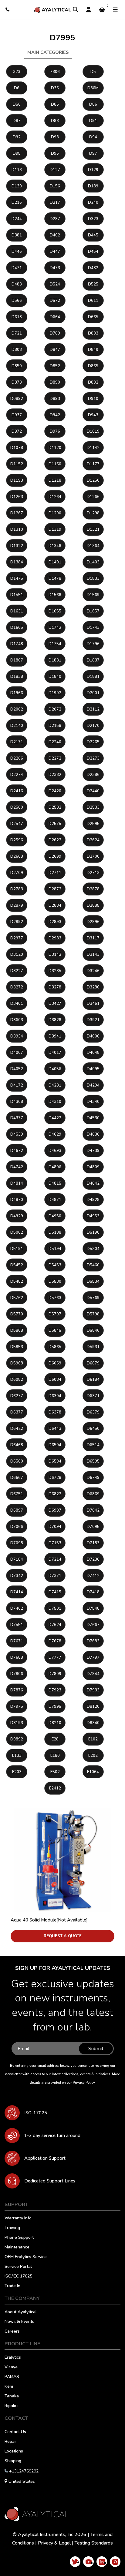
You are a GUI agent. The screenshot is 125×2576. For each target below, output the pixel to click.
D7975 (17, 1707)
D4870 (17, 1200)
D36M (93, 88)
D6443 (55, 1429)
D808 (17, 350)
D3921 (93, 1020)
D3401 (17, 1004)
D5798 (93, 1314)
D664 (55, 317)
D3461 (93, 1004)
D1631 (17, 611)
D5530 (55, 1281)
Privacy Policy (84, 2083)
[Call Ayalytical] (8, 10)
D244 (17, 219)
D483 (17, 284)
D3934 (17, 1036)
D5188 (55, 1232)
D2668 (17, 856)
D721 (17, 333)
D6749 (93, 1478)
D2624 (93, 840)
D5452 (17, 1265)
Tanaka (12, 2396)
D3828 (55, 1020)
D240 (93, 203)
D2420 (55, 791)
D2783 (17, 889)
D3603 (17, 1020)
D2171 (17, 742)
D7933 (93, 1690)
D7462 (17, 1608)
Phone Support (19, 2238)
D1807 (17, 660)
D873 (17, 382)
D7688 (17, 1657)
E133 (17, 1756)
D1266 (93, 497)
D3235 (55, 971)
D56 (17, 104)
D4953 (93, 1216)
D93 (55, 137)
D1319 (55, 529)
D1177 (93, 464)
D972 (17, 431)
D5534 (93, 1281)
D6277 (17, 1396)
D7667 (93, 1625)
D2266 (17, 758)
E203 (17, 1772)
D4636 (93, 1134)
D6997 (55, 1510)
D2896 (93, 922)
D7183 (93, 1543)
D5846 (93, 1331)
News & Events (19, 2322)
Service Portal (18, 2267)
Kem (9, 2387)
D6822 (55, 1494)
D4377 (17, 1118)
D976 (55, 431)
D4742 (17, 1167)
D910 (93, 399)
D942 (55, 415)
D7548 (93, 1608)
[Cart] (102, 10)
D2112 (93, 709)
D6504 (55, 1445)
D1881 (93, 677)
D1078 (17, 448)
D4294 (93, 1085)
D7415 (55, 1592)
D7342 (17, 1576)
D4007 (17, 1053)
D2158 (55, 726)
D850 (17, 366)
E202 (93, 1756)
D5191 (17, 1249)
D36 (55, 88)
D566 (17, 301)
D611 (93, 301)
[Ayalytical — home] (52, 10)
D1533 (93, 579)
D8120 (93, 1707)
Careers (12, 2332)
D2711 (55, 873)
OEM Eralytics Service (26, 2257)
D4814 (17, 1183)
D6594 (55, 1461)
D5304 (93, 1249)
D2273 (93, 758)
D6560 (17, 1461)
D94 (93, 137)
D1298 (93, 513)
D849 (93, 350)
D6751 (17, 1494)
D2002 (17, 709)
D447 (55, 252)
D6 (17, 88)
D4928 (93, 1200)
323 (17, 72)
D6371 (93, 1396)
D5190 (93, 1232)
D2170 (93, 726)
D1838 (17, 677)
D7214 (55, 1559)
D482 (93, 268)
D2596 (17, 840)
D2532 (55, 807)
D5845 (55, 1331)
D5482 (17, 1281)
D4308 (17, 1102)
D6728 (55, 1478)
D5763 (55, 1298)
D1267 (17, 513)
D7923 (55, 1690)
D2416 (17, 791)
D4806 (55, 1167)
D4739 (93, 1151)
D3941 (55, 1036)
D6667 (17, 1478)
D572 (55, 301)
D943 (93, 415)
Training (12, 2228)
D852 (55, 366)
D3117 (93, 938)
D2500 (17, 807)
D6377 (17, 1412)
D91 (93, 121)
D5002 (17, 1232)
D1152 (17, 464)
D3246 (93, 971)
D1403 (93, 562)
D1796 (93, 644)
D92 (17, 137)
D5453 (55, 1265)
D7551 (17, 1625)
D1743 (93, 628)
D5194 (55, 1249)
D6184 (93, 1380)
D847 (55, 350)
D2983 (55, 938)
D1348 (55, 546)
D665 (93, 317)
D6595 (93, 1461)
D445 (93, 235)
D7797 (93, 1657)
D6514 (93, 1445)
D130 (17, 186)
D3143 (93, 955)
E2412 (55, 1788)
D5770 (17, 1314)
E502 (55, 1772)
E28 (55, 1739)
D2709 (17, 873)
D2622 (55, 840)
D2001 (93, 693)
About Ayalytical (21, 2312)
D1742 (55, 628)
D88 (55, 121)
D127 (55, 170)
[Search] (76, 10)
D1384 (17, 562)
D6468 (17, 1445)
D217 (55, 203)
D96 (55, 153)
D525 (93, 284)
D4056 (55, 1069)
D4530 (93, 1118)
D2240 (55, 742)
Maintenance (17, 2248)
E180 (55, 1756)
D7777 (55, 1657)
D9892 (17, 1739)
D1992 (55, 693)
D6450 (93, 1429)
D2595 (93, 824)
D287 (55, 219)
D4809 (93, 1167)
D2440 (93, 791)
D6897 (17, 1510)
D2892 (17, 922)
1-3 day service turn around (52, 2136)
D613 (17, 317)
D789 (55, 333)
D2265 (93, 742)
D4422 (55, 1118)
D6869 (93, 1494)
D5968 (17, 1363)
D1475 (17, 579)
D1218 (55, 480)
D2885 (93, 905)
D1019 (93, 431)
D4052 (17, 1069)
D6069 (55, 1363)
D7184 (17, 1559)
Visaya (11, 2367)
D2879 (17, 905)
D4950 (55, 1216)
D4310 (55, 1102)
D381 (17, 235)
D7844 (93, 1674)
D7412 (93, 1576)
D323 (93, 219)
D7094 (55, 1527)
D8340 (93, 1723)
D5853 (17, 1347)
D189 (93, 186)
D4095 (93, 1069)
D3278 (55, 987)
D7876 (17, 1690)
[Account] (89, 10)
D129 (93, 170)
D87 (17, 121)
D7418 (93, 1592)
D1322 (17, 546)
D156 (55, 186)
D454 (93, 252)
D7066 (17, 1527)
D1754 (55, 644)
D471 (17, 268)
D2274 (17, 775)
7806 (55, 72)
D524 (55, 284)
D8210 (55, 1723)
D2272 (55, 758)
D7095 (93, 1527)
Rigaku (11, 2406)
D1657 (93, 611)
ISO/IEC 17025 (18, 2277)
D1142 (93, 448)
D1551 (17, 595)
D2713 (93, 873)
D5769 (93, 1298)
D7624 (55, 1625)
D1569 (93, 595)
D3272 (17, 987)
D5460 (93, 1265)
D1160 (55, 464)
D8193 (17, 1723)
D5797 (55, 1314)
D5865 (55, 1347)
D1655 (55, 611)
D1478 (55, 579)
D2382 (55, 775)
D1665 (17, 628)
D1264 (55, 497)
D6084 (55, 1380)
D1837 (93, 660)
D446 (17, 252)
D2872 (55, 889)
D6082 (17, 1380)
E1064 (93, 1772)
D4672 (17, 1151)
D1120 (55, 448)
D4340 (93, 1102)
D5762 (17, 1298)
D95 (17, 153)
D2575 (55, 824)
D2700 (93, 856)
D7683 (93, 1641)
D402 (55, 235)
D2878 (93, 889)
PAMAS (12, 2377)
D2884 (55, 905)
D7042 (93, 1510)
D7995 (55, 1707)
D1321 (93, 529)
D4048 (93, 1053)
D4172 (17, 1085)
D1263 (17, 497)
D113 (17, 170)
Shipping (13, 2461)
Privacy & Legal (54, 2543)
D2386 (93, 775)
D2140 (17, 726)
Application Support (45, 2158)
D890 (55, 382)
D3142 (55, 955)
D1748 (17, 644)
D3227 (17, 971)
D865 (93, 366)
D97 (93, 153)
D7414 (17, 1592)
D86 (55, 104)
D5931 (93, 1347)
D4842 (93, 1183)
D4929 (17, 1216)
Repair (11, 2442)
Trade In (12, 2286)
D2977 (17, 938)
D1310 (17, 529)
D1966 (17, 693)
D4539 (17, 1134)
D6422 (17, 1429)
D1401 (55, 562)
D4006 (93, 1036)
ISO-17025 (36, 2113)
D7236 (93, 1559)
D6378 (55, 1412)
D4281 (55, 1085)
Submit (96, 2049)
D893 (55, 399)
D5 (93, 72)
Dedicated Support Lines (50, 2181)
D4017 (55, 1053)
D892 (93, 382)
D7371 (55, 1576)
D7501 (55, 1608)
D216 (17, 203)
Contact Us (15, 2432)
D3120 (17, 955)
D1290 (55, 513)
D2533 (93, 807)
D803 (93, 333)
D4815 (55, 1183)
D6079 (93, 1363)
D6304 (55, 1396)
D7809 (55, 1674)
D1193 (17, 480)
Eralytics (13, 2358)
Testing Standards (94, 2543)
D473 (55, 268)
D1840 (55, 677)
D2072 (55, 709)
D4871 (55, 1200)
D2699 (55, 856)
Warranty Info (18, 2218)
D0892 (17, 399)
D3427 (55, 1004)
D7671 (17, 1641)
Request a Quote (63, 1936)
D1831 (55, 660)
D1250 (93, 480)
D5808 (17, 1331)
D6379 (93, 1412)
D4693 (55, 1151)
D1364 (93, 546)
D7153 (55, 1543)
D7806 (17, 1674)
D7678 (55, 1641)
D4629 (55, 1134)
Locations (14, 2452)
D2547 (17, 824)
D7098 (17, 1543)
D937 (17, 415)
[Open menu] (115, 10)
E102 (93, 1739)
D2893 (55, 922)
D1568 (55, 595)
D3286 (93, 987)
